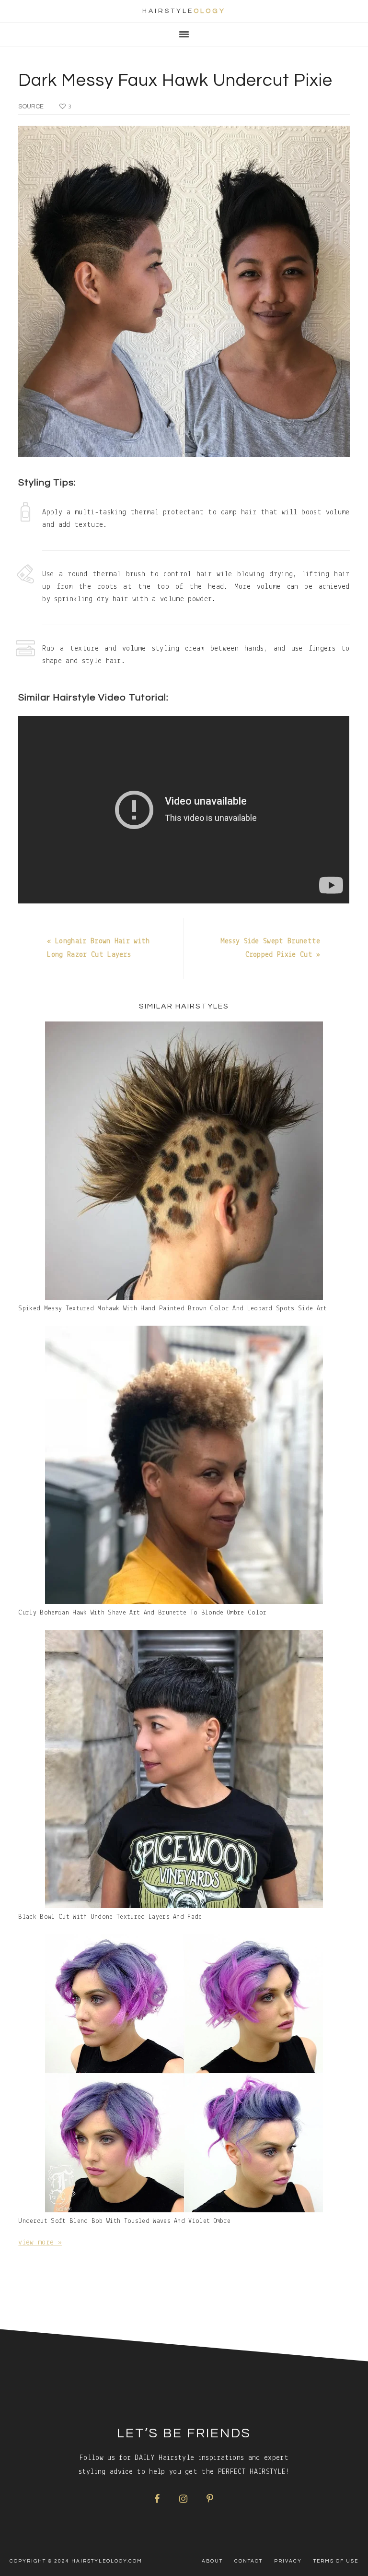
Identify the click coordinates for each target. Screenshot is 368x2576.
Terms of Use (336, 2561)
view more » (40, 2243)
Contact (248, 2561)
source (31, 107)
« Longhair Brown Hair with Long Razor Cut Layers (98, 948)
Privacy (288, 2561)
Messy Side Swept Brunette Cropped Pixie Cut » (270, 948)
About (212, 2561)
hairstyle (184, 11)
